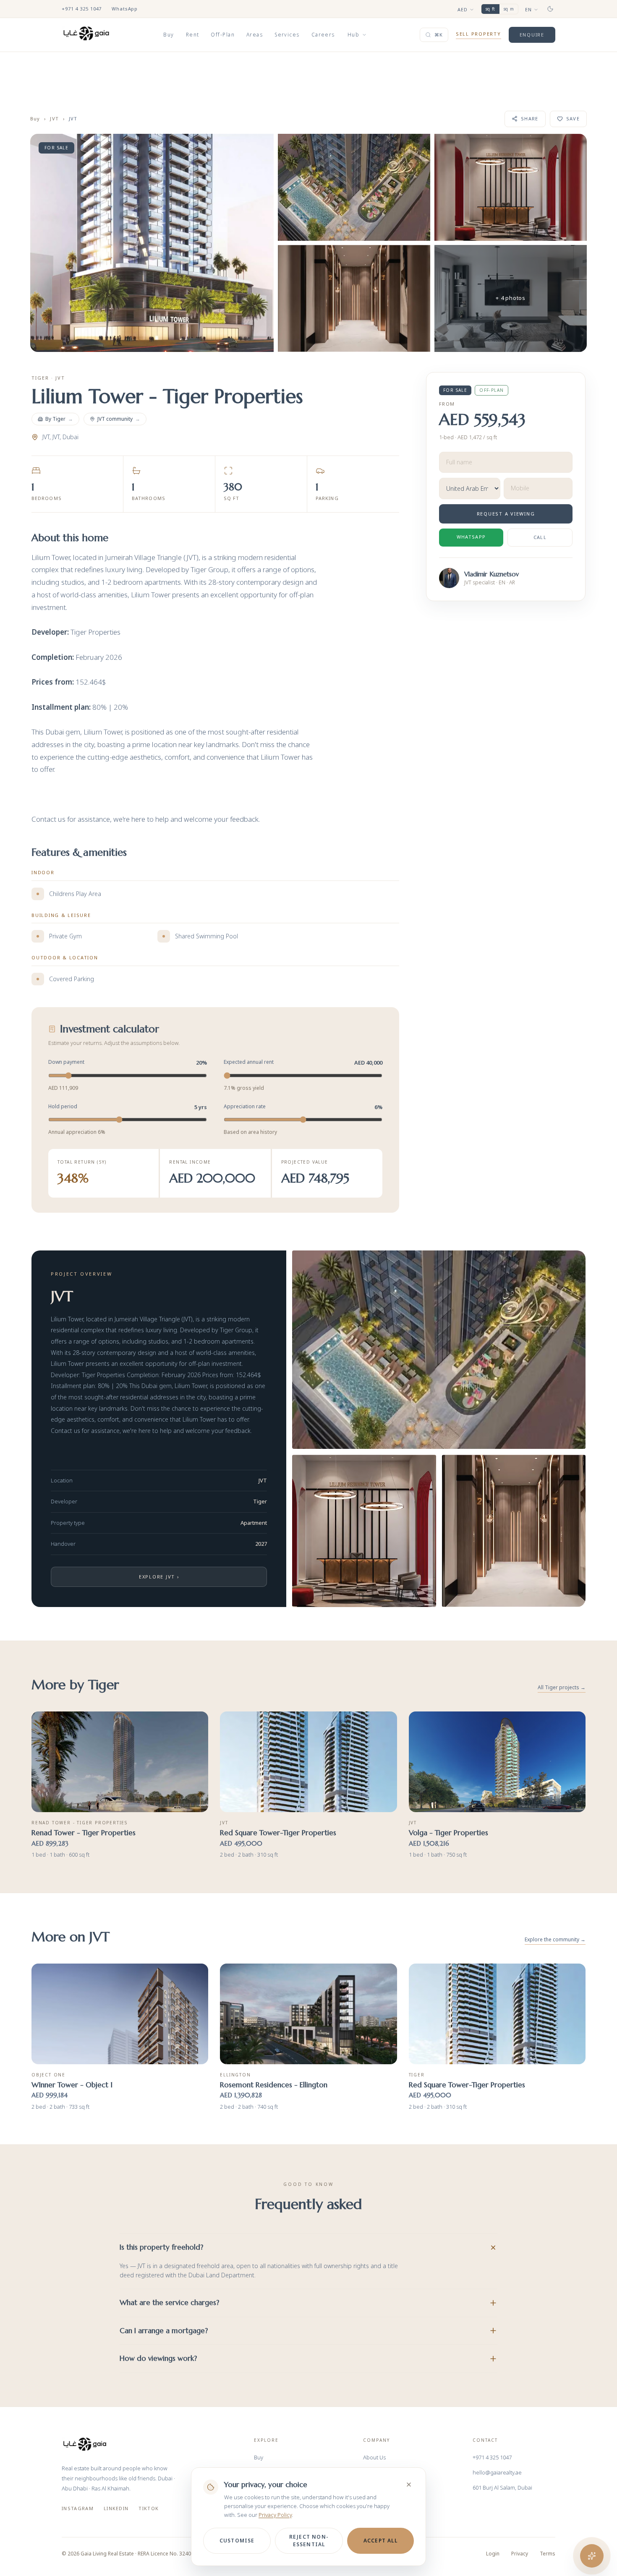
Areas (255, 35)
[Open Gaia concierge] (592, 2556)
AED (463, 9)
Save (573, 119)
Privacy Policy (275, 2515)
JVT (54, 119)
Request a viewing (506, 514)
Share (530, 119)
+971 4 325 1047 (82, 9)
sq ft (490, 9)
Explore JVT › (159, 1577)
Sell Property (478, 34)
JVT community (119, 419)
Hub (353, 35)
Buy (169, 35)
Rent (193, 35)
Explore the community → (555, 1940)
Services (287, 35)
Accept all (380, 2541)
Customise (237, 2541)
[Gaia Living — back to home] (85, 2444)
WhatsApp (125, 9)
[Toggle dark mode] (550, 9)
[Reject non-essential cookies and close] (409, 2485)
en (528, 9)
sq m (509, 9)
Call (540, 537)
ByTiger (59, 419)
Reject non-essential (309, 2541)
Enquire (532, 35)
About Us (374, 2457)
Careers (323, 35)
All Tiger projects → (562, 1688)
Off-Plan (223, 35)
